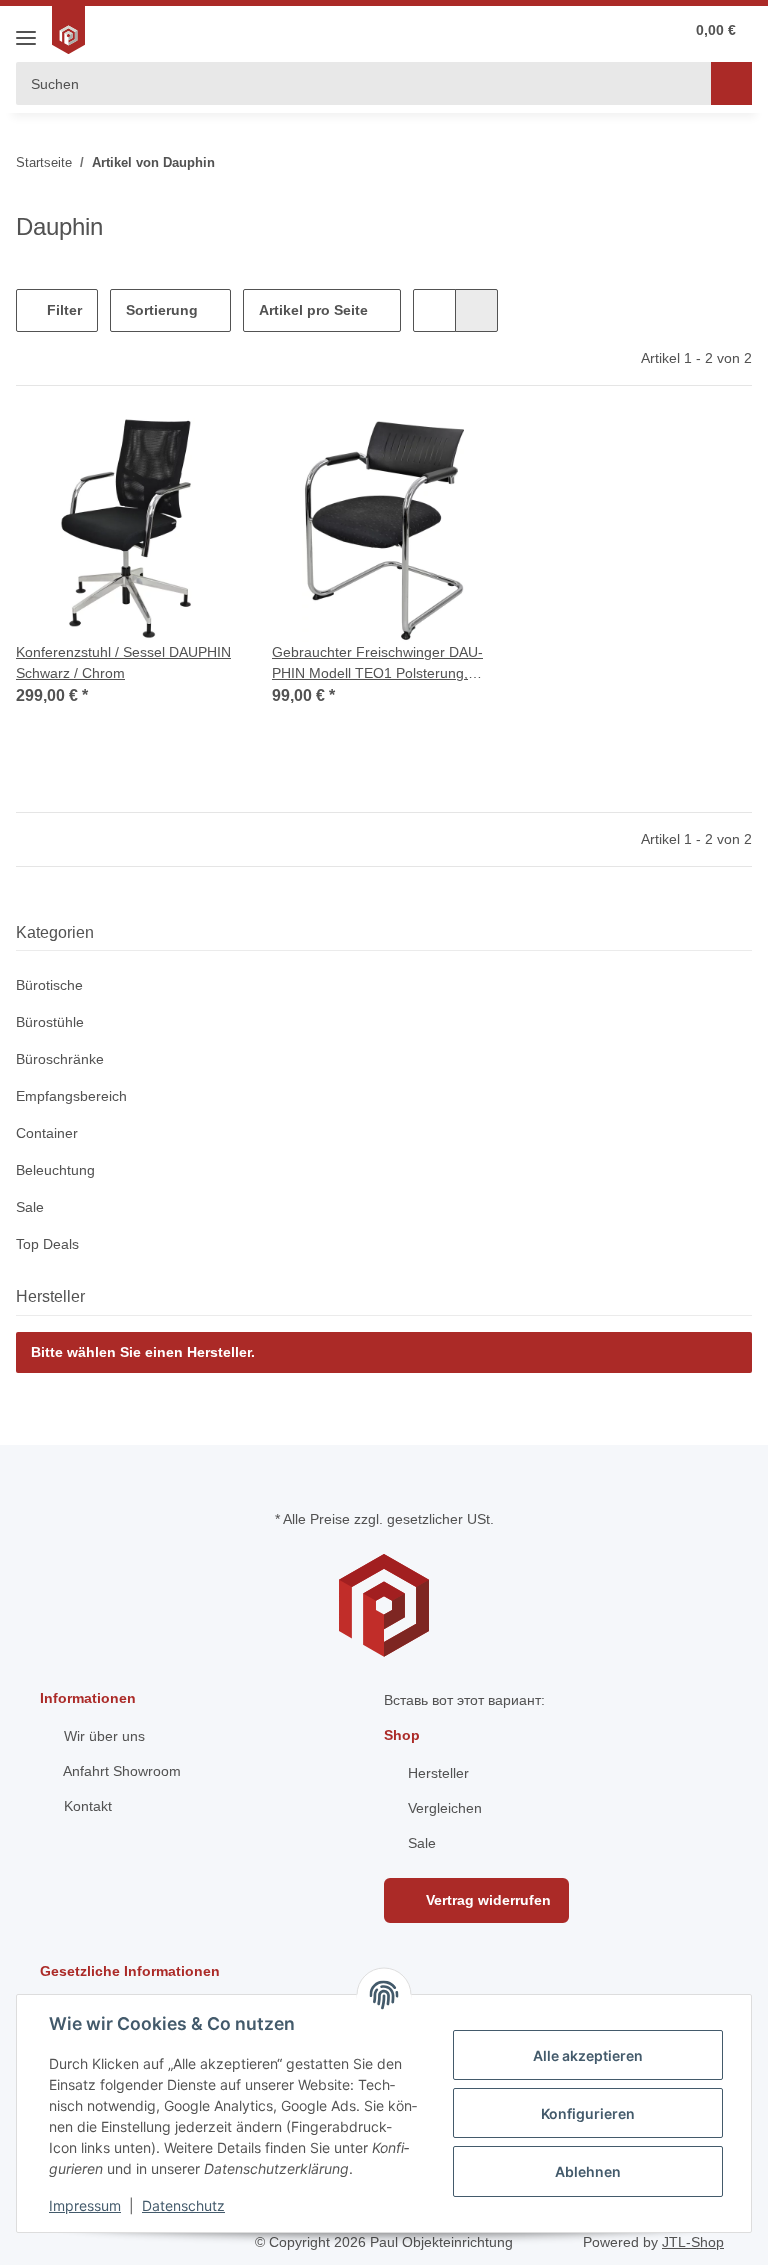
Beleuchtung (55, 1170)
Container (47, 1133)
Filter (62, 310)
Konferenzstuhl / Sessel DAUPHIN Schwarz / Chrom (123, 662)
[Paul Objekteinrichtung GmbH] (71, 30)
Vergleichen (443, 1808)
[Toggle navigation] (26, 30)
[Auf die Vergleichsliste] (154, 452)
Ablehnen (588, 2171)
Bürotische (49, 985)
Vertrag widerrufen (486, 1900)
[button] (626, 30)
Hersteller (436, 1773)
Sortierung (162, 310)
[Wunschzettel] (585, 30)
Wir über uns (102, 1736)
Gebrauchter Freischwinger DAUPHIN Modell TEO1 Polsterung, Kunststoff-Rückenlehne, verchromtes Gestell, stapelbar (384, 664)
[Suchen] (731, 83)
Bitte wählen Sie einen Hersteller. (143, 1352)
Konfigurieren (588, 2113)
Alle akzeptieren (588, 2055)
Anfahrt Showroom (120, 1771)
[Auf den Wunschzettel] (206, 452)
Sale (30, 1207)
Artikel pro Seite (313, 310)
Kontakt (86, 1806)
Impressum (85, 2205)
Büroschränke (60, 1059)
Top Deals (47, 1244)
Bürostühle (50, 1022)
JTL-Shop (693, 2242)
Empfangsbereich (71, 1096)
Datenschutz (183, 2205)
